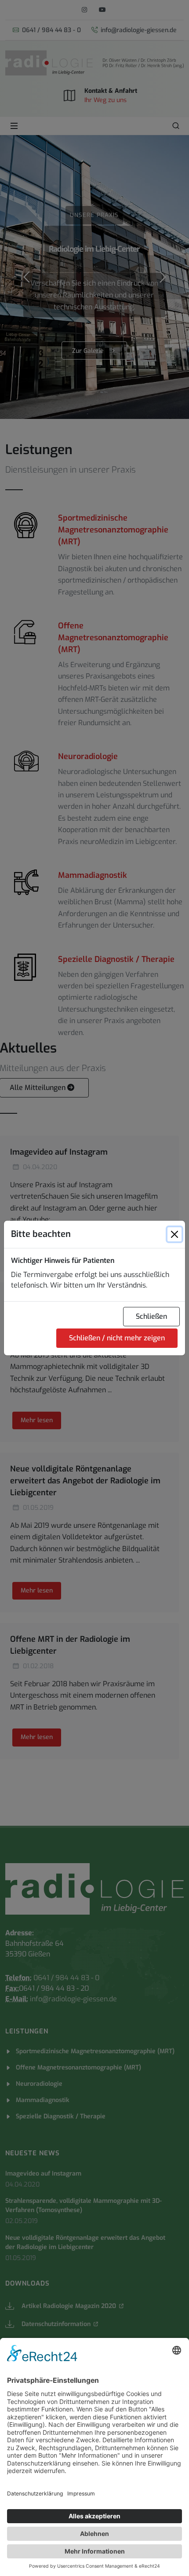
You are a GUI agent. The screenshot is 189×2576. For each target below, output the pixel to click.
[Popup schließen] (174, 1234)
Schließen (151, 1316)
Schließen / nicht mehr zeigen (117, 1338)
